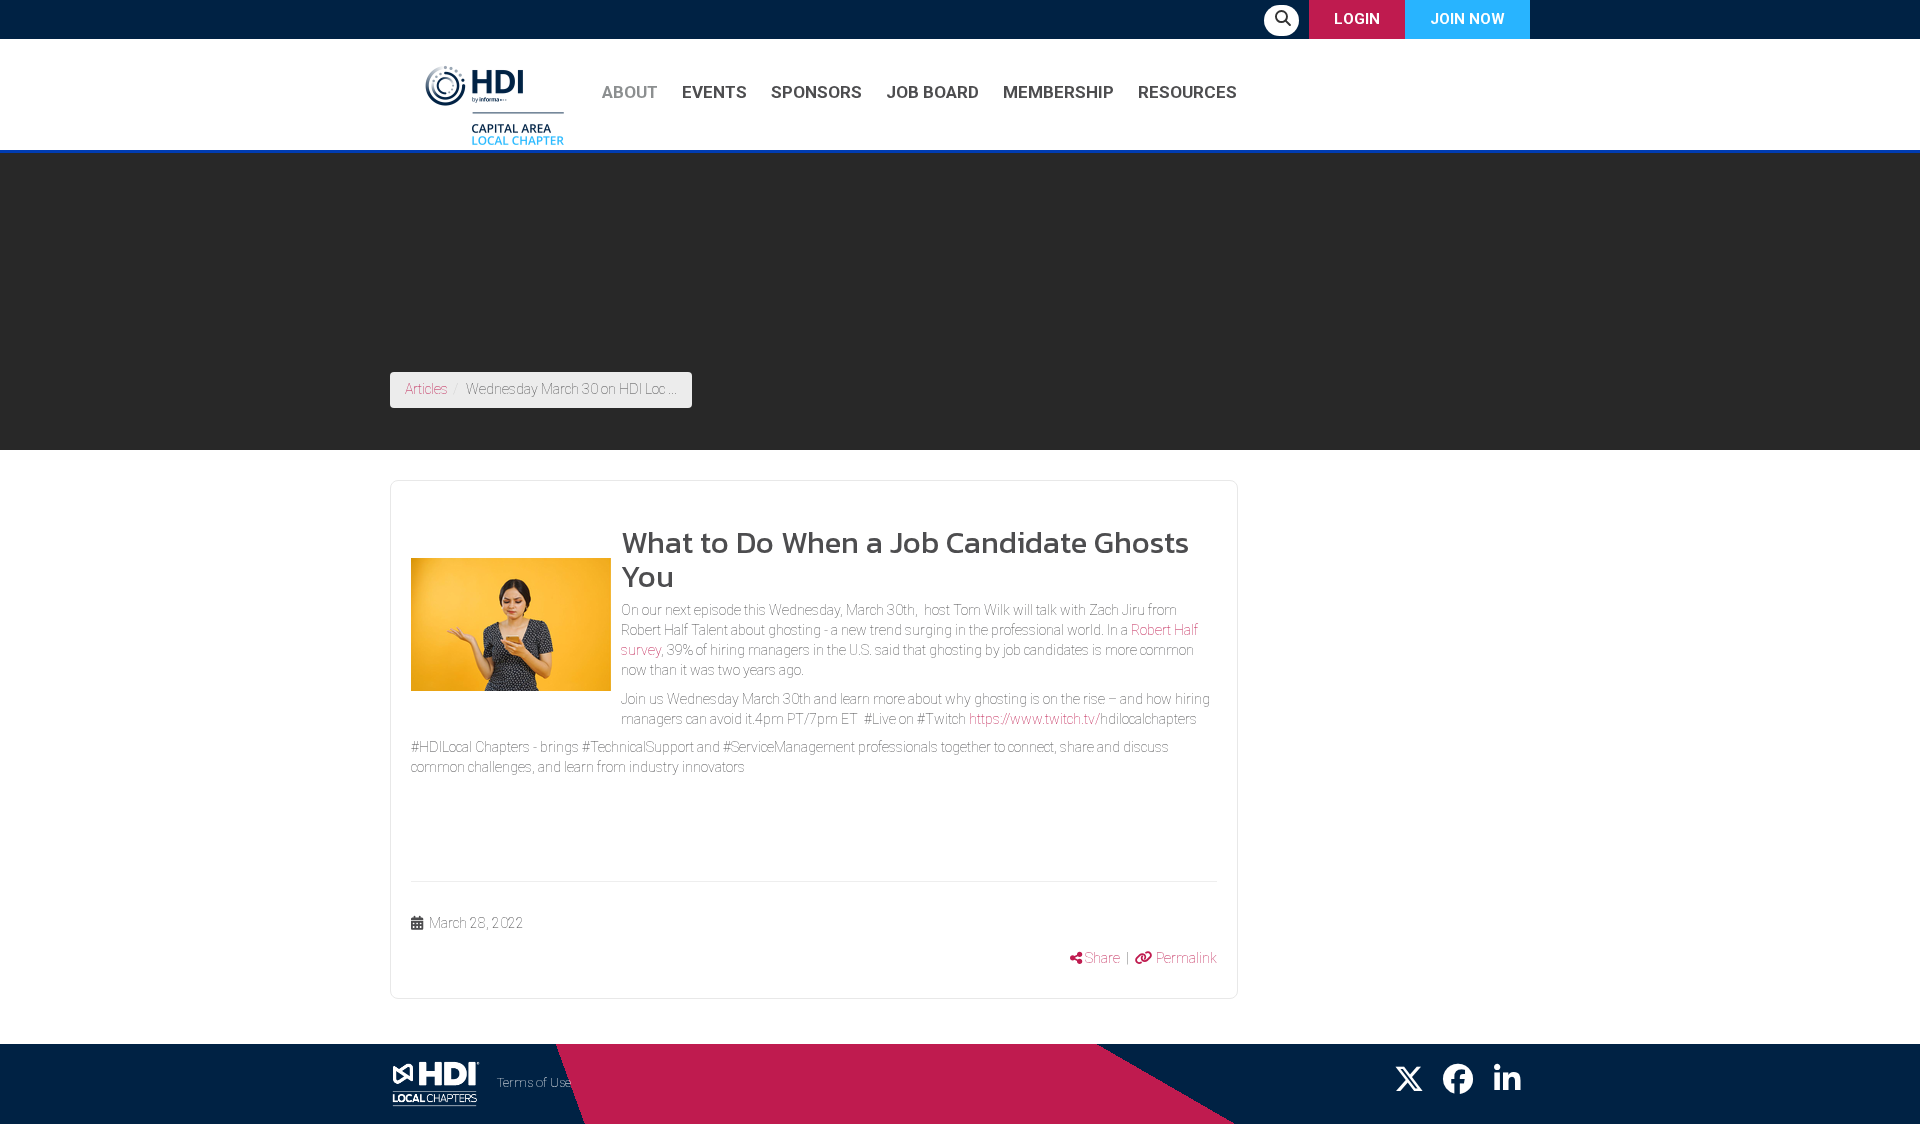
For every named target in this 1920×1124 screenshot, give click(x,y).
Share (1101, 958)
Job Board (932, 92)
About (630, 92)
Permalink (1185, 958)
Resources (1187, 92)
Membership (1058, 92)
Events (714, 92)
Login (1357, 19)
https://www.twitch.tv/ (1034, 719)
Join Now (1467, 19)
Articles (426, 389)
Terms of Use (534, 1082)
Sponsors (816, 92)
